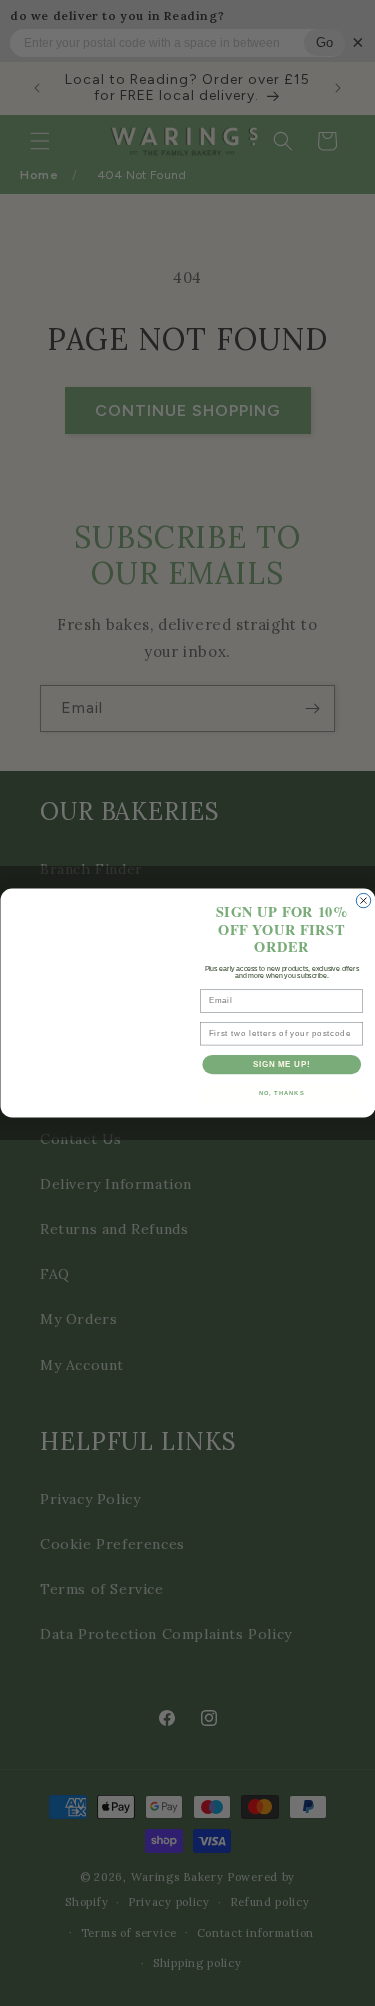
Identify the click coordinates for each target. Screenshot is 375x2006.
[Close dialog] (363, 900)
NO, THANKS (281, 1093)
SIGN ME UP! (281, 1064)
